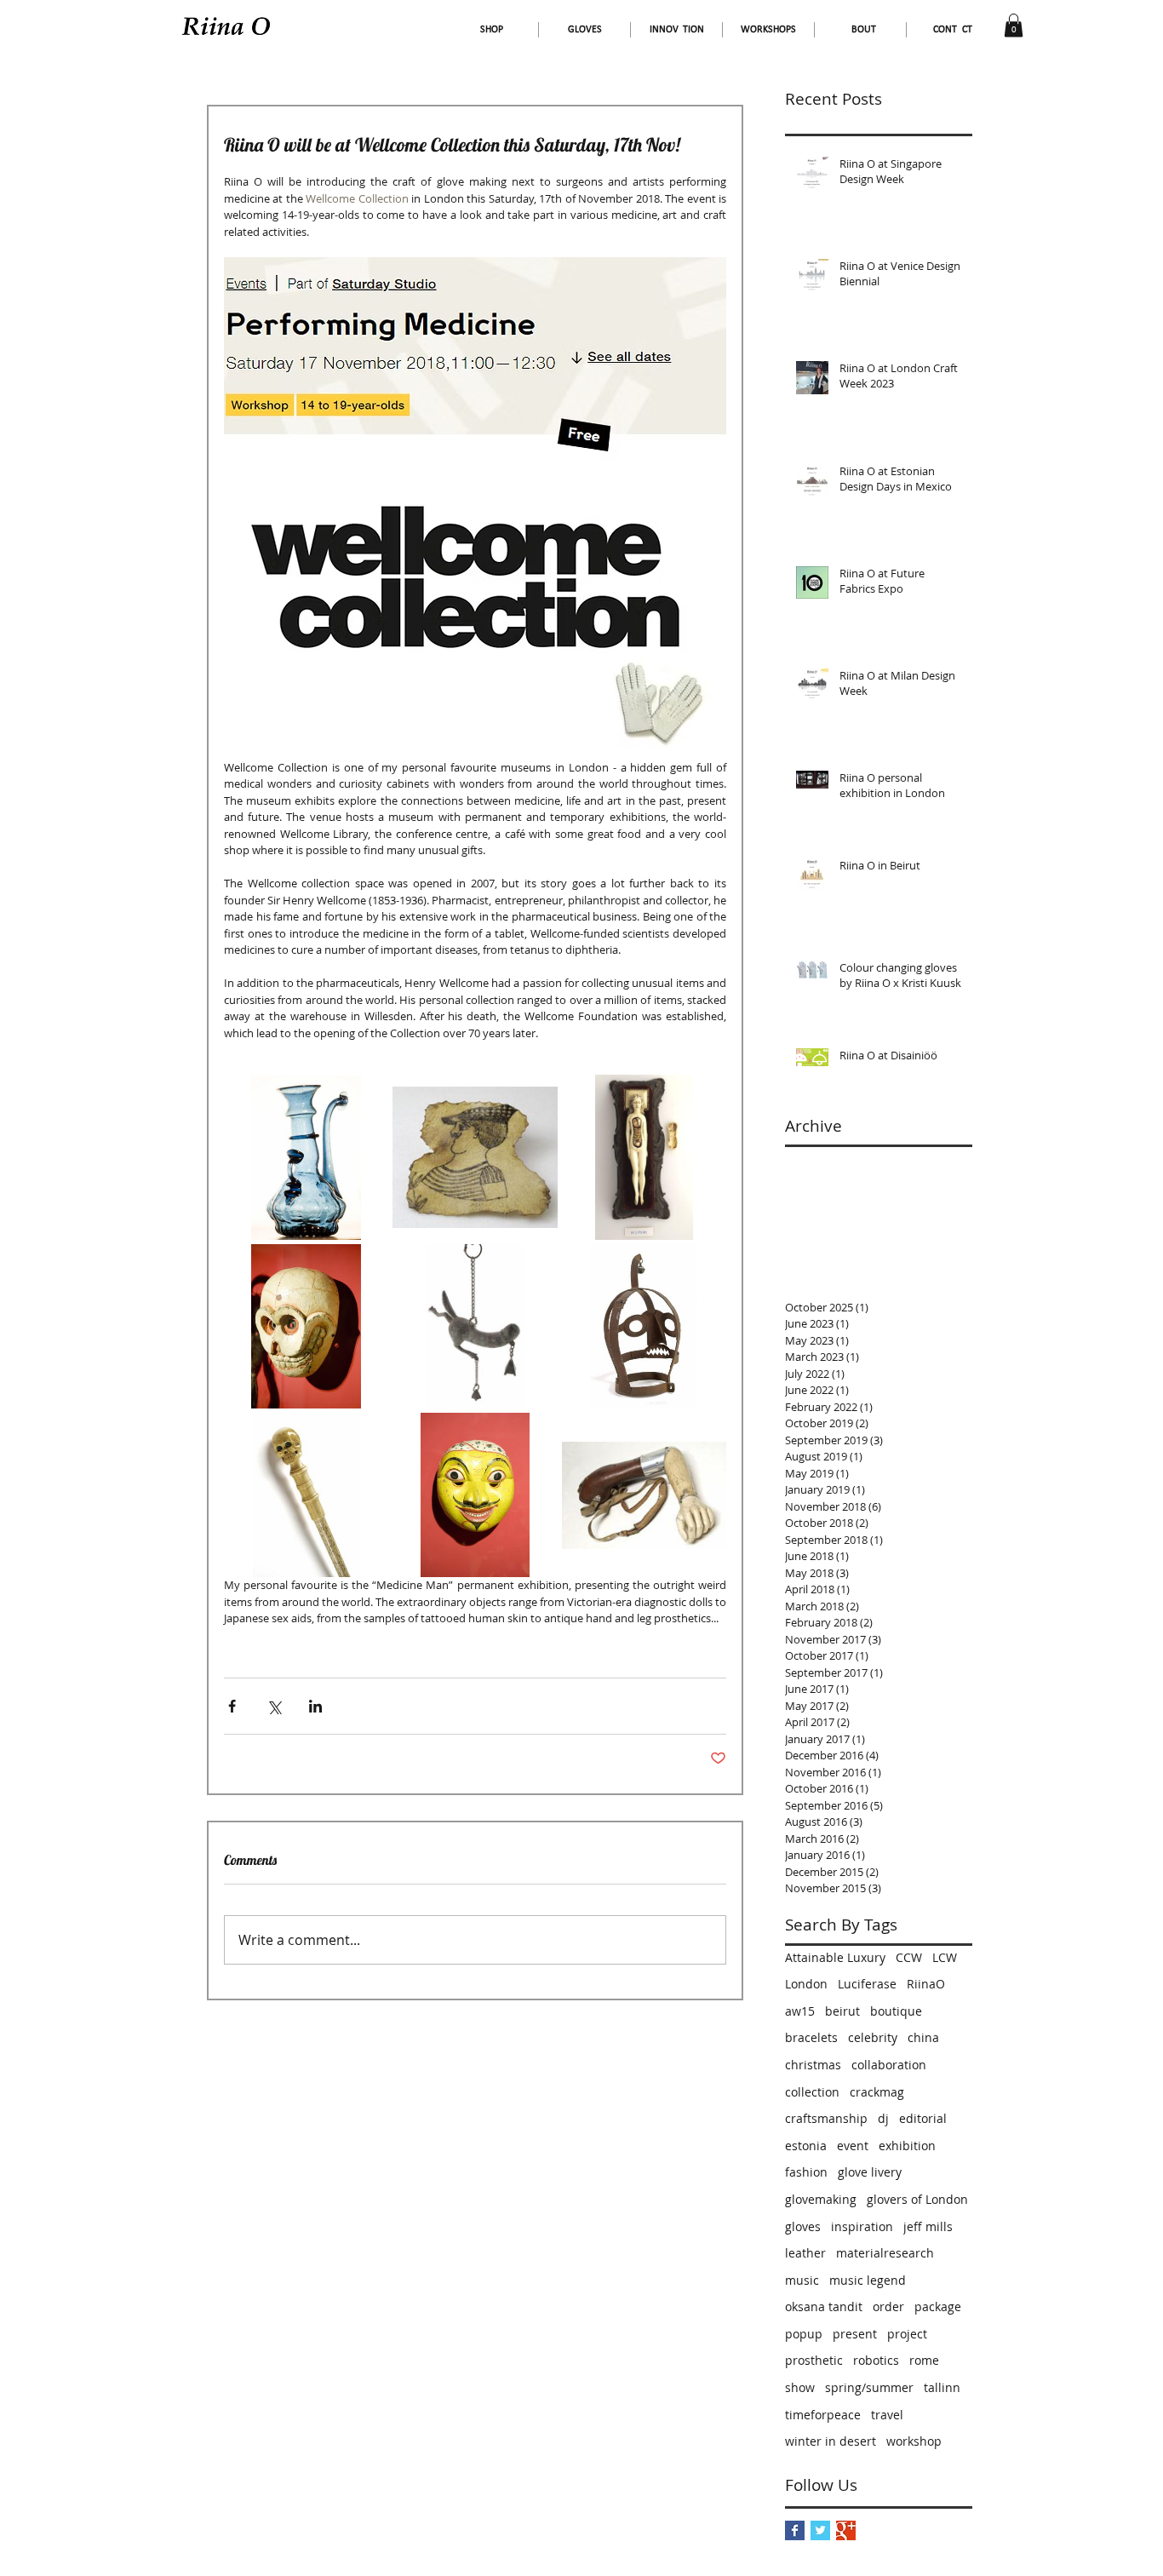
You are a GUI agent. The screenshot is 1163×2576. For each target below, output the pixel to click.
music (802, 2280)
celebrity (873, 2037)
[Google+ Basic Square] (846, 2530)
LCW (945, 1957)
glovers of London (917, 2199)
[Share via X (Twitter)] (274, 1706)
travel (887, 2415)
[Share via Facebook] (232, 1706)
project (907, 2334)
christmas (813, 2065)
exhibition (907, 2146)
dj (883, 2118)
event (853, 2146)
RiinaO (926, 1984)
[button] (1014, 25)
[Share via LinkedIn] (315, 1706)
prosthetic (814, 2360)
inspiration (862, 2226)
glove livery (870, 2172)
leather (805, 2253)
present (855, 2334)
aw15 (800, 2011)
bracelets (811, 2037)
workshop (914, 2441)
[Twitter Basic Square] (820, 2530)
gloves (803, 2226)
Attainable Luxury (835, 1957)
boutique (896, 2011)
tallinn (942, 2387)
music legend (868, 2280)
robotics (876, 2360)
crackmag (877, 2092)
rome (924, 2360)
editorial (923, 2118)
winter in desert (831, 2441)
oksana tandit (824, 2306)
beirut (842, 2011)
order (888, 2306)
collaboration (889, 2065)
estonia (806, 2146)
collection (812, 2092)
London (806, 1984)
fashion (806, 2172)
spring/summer (869, 2387)
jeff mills (928, 2226)
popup (804, 2334)
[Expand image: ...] (306, 1157)
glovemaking (821, 2199)
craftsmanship (826, 2118)
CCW (909, 1957)
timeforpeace (823, 2415)
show (800, 2387)
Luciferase (867, 1984)
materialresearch (885, 2253)
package (938, 2306)
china (923, 2037)
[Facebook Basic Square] (795, 2530)
